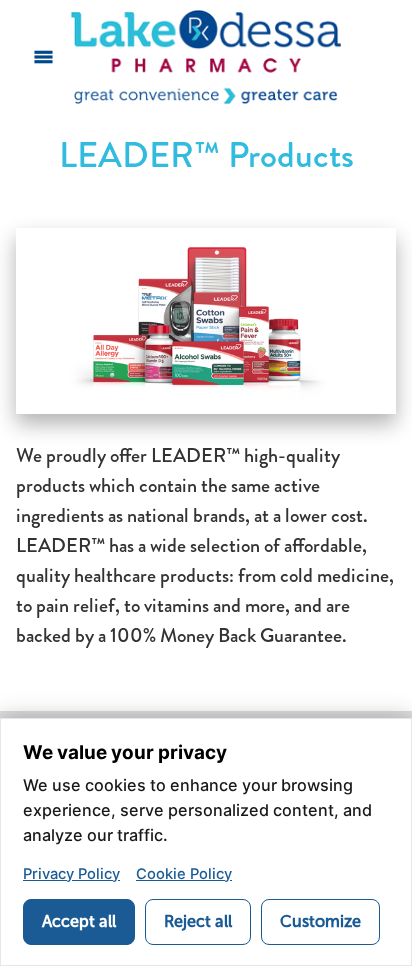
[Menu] (43, 57)
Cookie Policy (184, 874)
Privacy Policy (71, 874)
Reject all (198, 921)
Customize (320, 921)
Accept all (79, 921)
